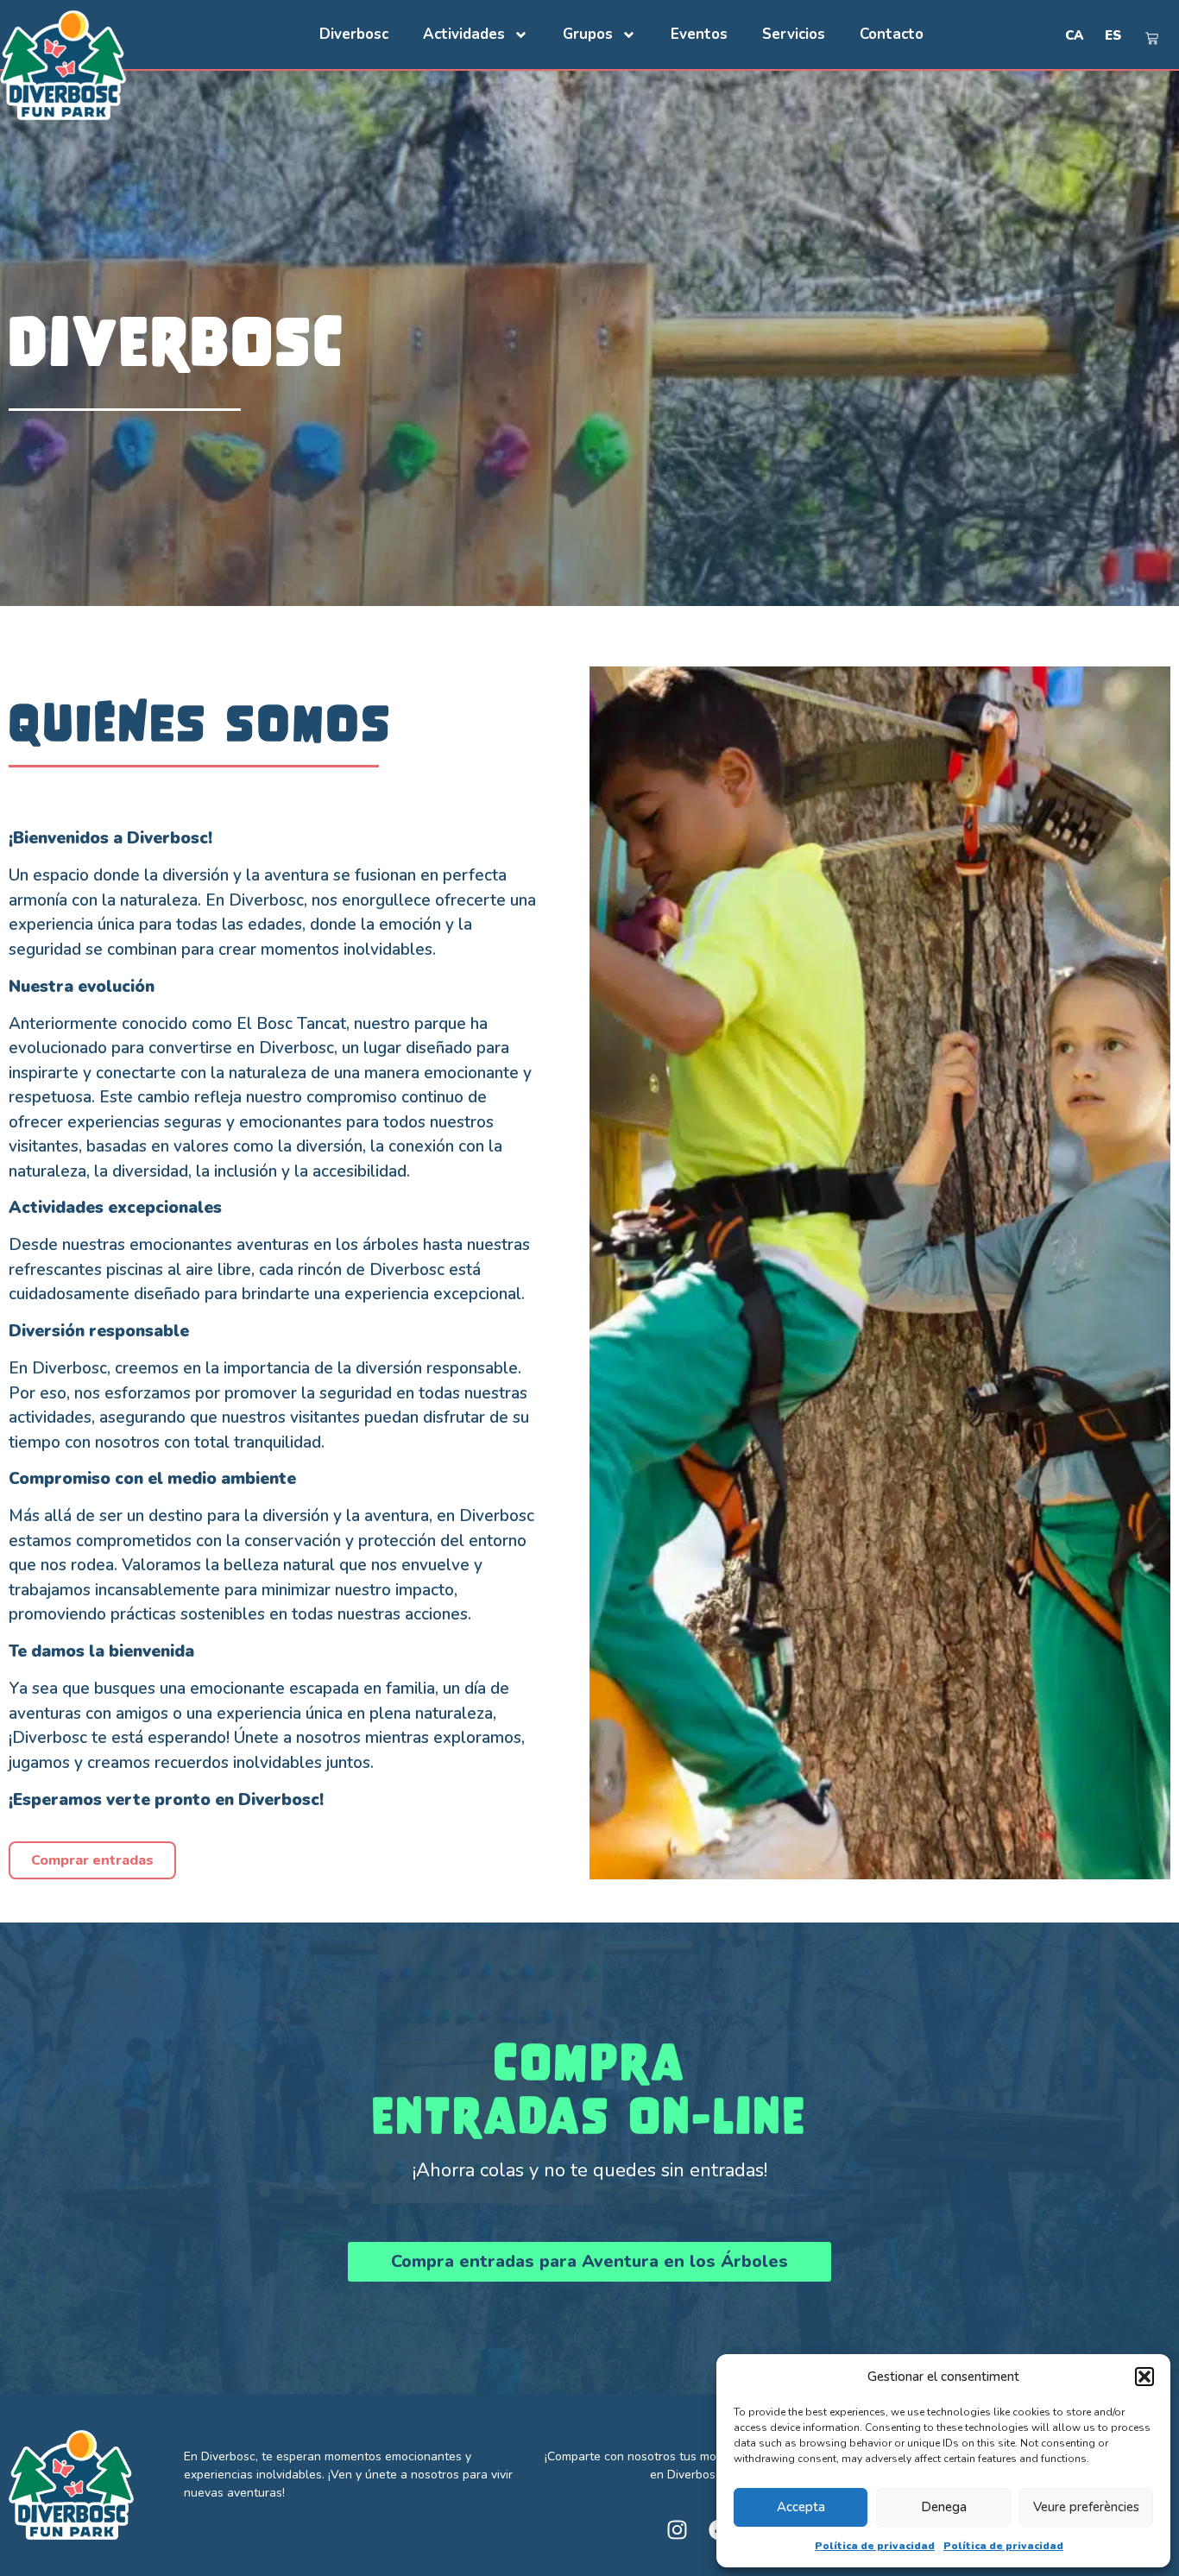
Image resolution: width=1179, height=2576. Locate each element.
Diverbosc (354, 34)
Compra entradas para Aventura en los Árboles (589, 2261)
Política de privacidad (875, 2546)
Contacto (892, 34)
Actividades (464, 34)
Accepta (801, 2507)
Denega (944, 2507)
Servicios (794, 34)
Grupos (588, 34)
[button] (1144, 2377)
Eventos (699, 34)
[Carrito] (1152, 38)
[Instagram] (677, 2530)
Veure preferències (1086, 2507)
